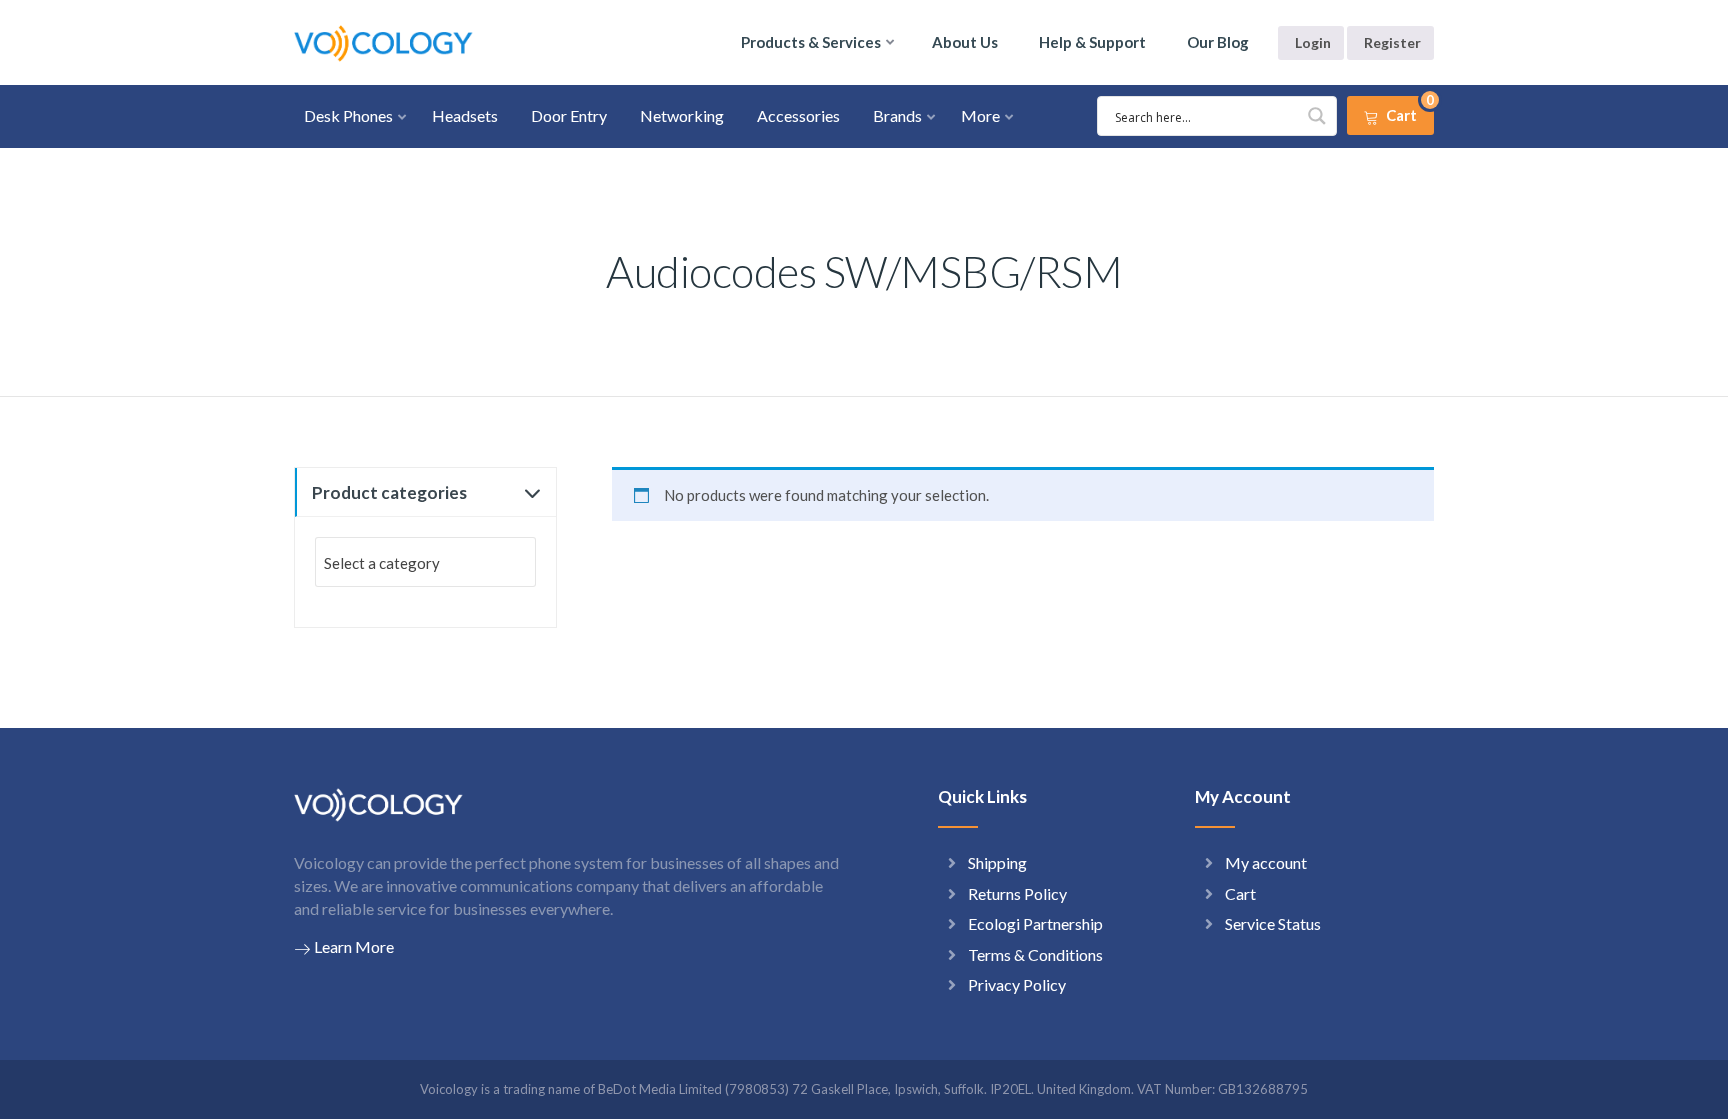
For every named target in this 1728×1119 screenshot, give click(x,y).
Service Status (1273, 923)
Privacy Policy (1017, 984)
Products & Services (811, 42)
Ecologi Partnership (1035, 923)
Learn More (354, 946)
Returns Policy (1017, 893)
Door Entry (569, 115)
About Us (965, 42)
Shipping (997, 862)
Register (1392, 42)
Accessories (798, 115)
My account (1266, 862)
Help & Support (1092, 42)
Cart (1240, 893)
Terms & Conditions (1035, 954)
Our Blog (1218, 42)
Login (1313, 42)
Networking (682, 115)
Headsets (465, 115)
